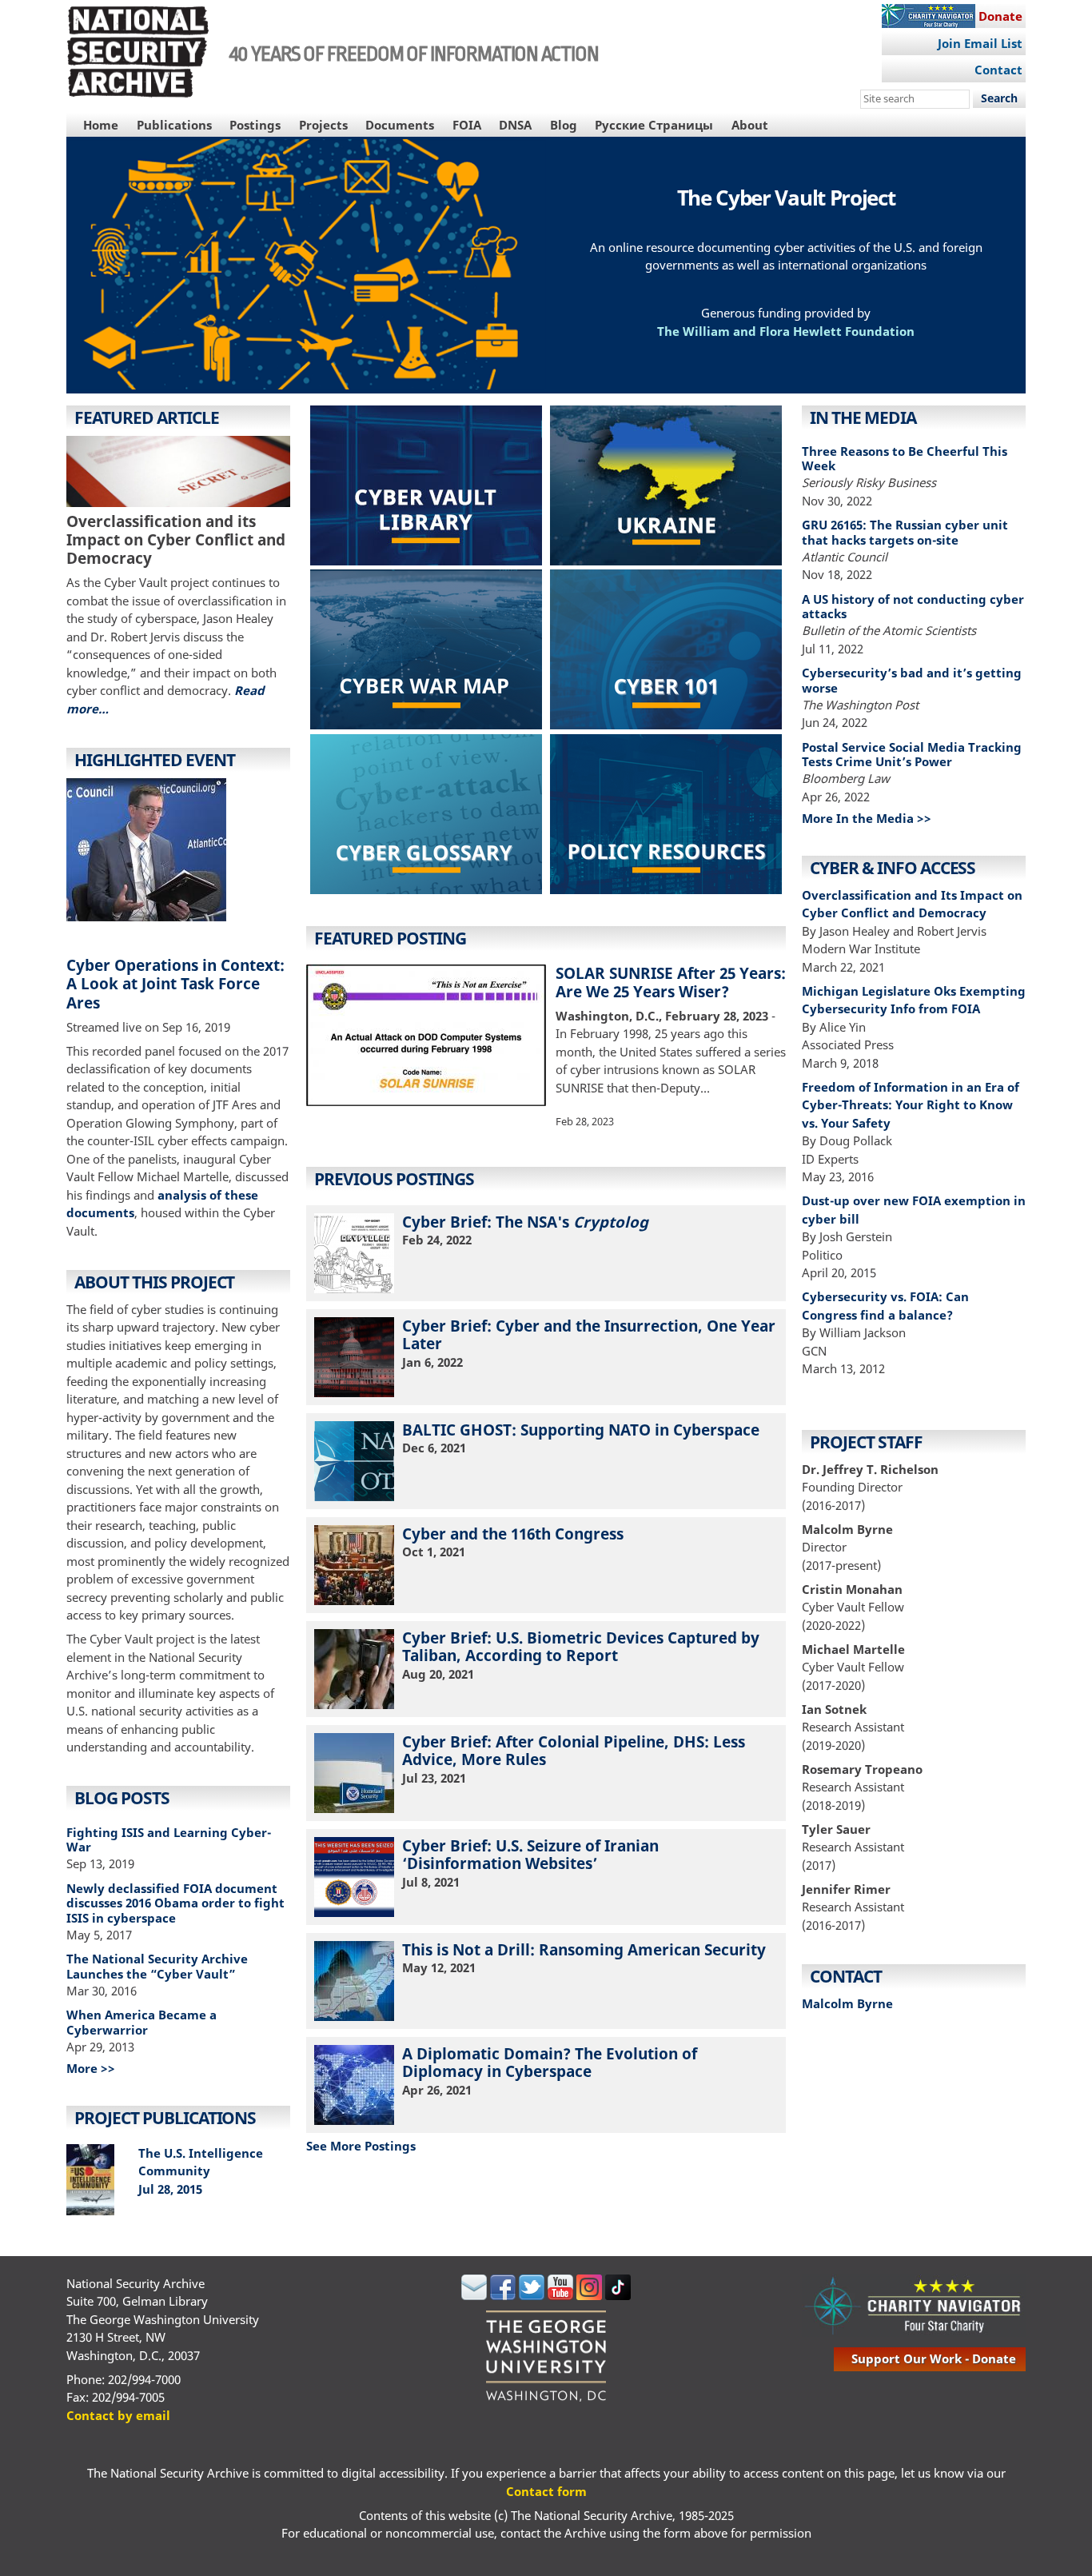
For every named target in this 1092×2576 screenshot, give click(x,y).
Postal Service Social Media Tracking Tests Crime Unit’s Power (912, 755)
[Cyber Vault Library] (426, 488)
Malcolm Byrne (847, 2003)
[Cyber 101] (666, 652)
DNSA (515, 125)
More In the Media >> (867, 818)
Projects (323, 125)
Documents (400, 125)
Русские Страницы (654, 125)
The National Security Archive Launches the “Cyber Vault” (157, 1966)
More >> (91, 2068)
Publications (174, 125)
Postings (255, 125)
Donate (1000, 16)
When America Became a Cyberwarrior (141, 2022)
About (750, 125)
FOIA (467, 125)
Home (101, 125)
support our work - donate (934, 2358)
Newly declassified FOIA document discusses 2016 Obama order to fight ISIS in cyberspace (175, 1903)
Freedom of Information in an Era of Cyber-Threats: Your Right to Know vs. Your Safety (911, 1105)
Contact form (546, 2491)
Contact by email (118, 2415)
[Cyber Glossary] (426, 817)
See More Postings (361, 2146)
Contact (998, 70)
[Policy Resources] (666, 817)
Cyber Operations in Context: (175, 965)
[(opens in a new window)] (426, 652)
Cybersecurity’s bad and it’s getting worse (912, 680)
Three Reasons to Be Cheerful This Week (905, 459)
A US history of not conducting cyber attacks (913, 607)
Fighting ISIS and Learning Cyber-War (169, 1840)
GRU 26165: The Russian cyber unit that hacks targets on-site (905, 532)
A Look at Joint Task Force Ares (163, 992)
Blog (564, 125)
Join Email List (980, 43)
